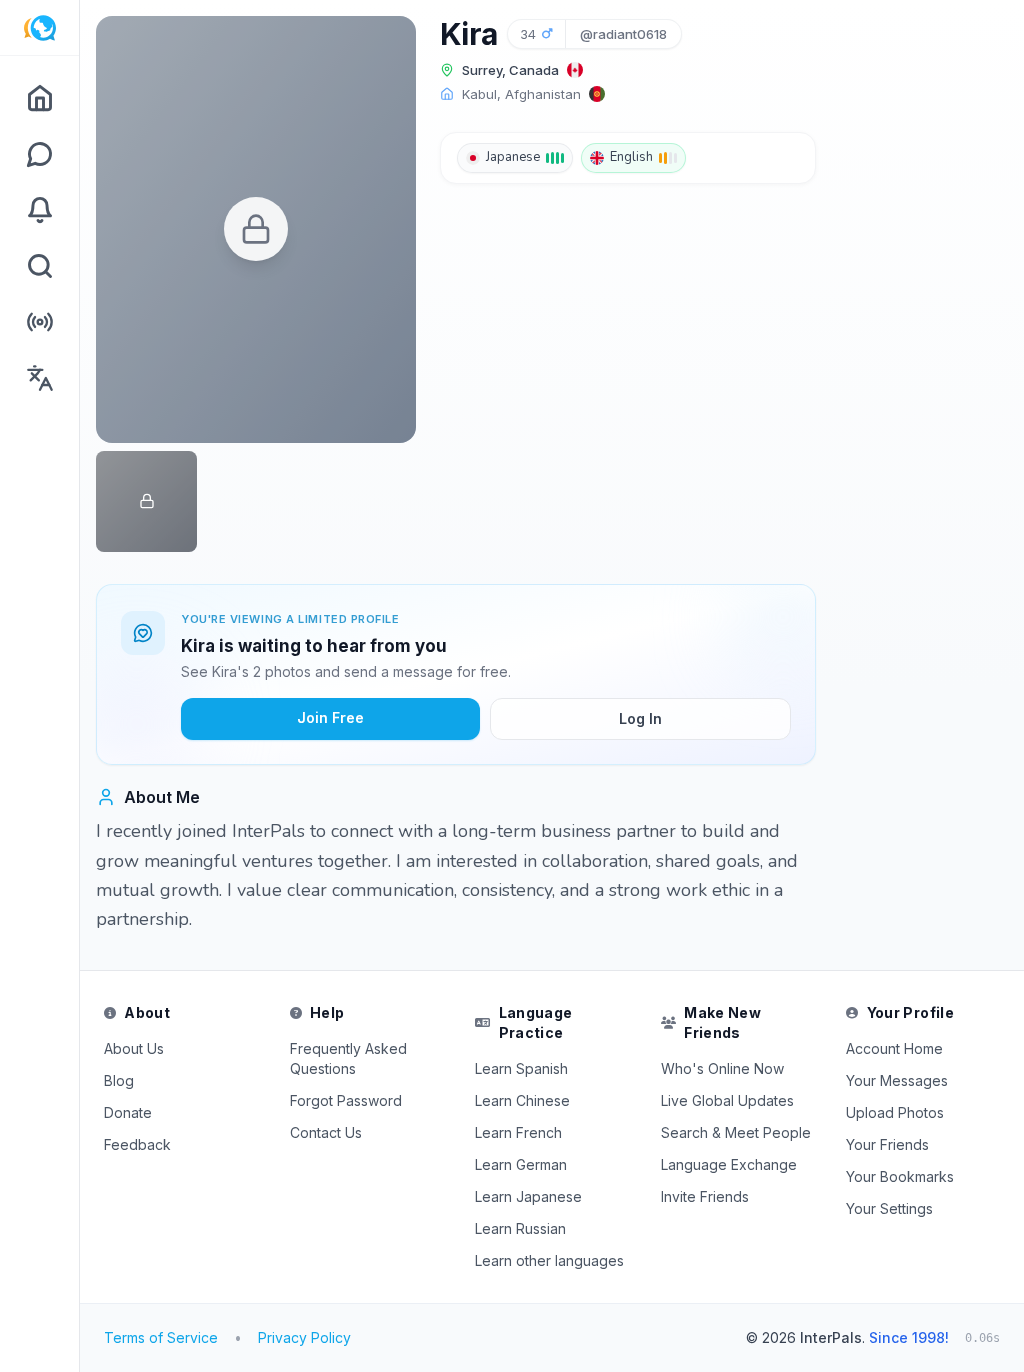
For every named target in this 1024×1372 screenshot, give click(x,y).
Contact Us (326, 1132)
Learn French (518, 1132)
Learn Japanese (528, 1196)
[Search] (39, 266)
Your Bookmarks (900, 1176)
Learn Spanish (521, 1068)
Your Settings (889, 1208)
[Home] (39, 98)
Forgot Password (346, 1100)
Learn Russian (520, 1228)
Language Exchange (729, 1164)
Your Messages (897, 1080)
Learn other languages (549, 1260)
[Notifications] (39, 210)
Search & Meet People (736, 1132)
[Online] (39, 322)
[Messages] (39, 154)
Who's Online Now (722, 1068)
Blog (119, 1080)
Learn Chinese (522, 1100)
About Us (134, 1048)
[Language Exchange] (39, 378)
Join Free (330, 717)
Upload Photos (895, 1112)
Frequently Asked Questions (348, 1058)
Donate (128, 1112)
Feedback (137, 1144)
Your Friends (887, 1144)
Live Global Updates (727, 1100)
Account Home (894, 1048)
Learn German (521, 1164)
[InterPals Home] (39, 28)
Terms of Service (161, 1337)
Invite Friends (705, 1196)
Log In (640, 718)
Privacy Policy (304, 1337)
